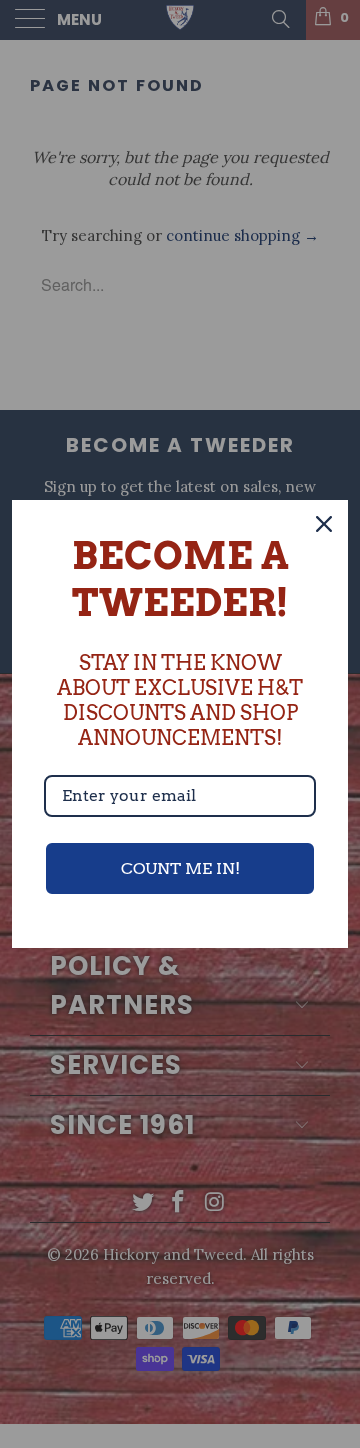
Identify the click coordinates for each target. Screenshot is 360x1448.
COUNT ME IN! (180, 868)
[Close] (324, 524)
